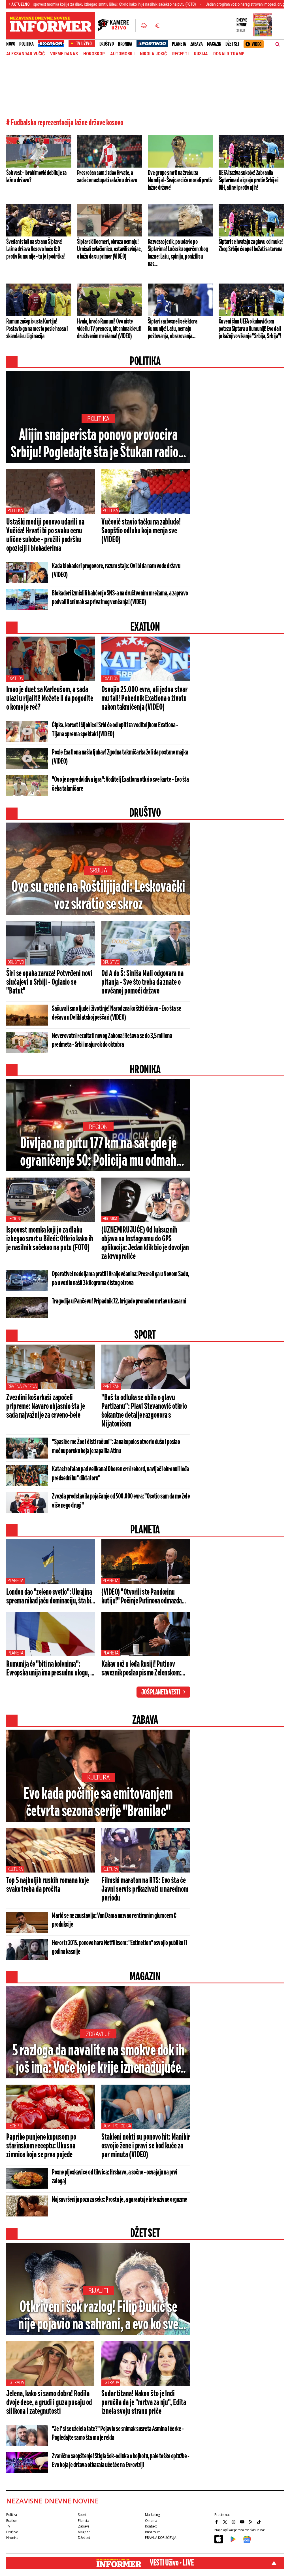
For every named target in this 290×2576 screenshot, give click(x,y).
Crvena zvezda (22, 1386)
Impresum (153, 2532)
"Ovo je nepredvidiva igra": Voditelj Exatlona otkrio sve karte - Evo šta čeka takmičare (120, 784)
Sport (82, 2515)
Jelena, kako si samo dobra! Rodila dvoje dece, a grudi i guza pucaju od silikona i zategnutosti (49, 2403)
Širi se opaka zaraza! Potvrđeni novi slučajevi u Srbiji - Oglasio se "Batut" (49, 982)
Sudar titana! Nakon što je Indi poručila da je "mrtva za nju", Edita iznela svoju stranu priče (144, 2403)
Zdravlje (98, 2034)
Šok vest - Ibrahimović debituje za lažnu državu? (36, 177)
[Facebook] (217, 2522)
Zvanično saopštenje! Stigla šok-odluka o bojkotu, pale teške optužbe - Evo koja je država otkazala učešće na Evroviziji (121, 2461)
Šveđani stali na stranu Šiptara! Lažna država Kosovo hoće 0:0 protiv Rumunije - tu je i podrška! (36, 249)
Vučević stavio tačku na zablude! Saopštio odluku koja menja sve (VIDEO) (141, 531)
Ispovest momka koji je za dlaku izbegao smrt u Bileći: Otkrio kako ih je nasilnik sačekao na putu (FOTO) (50, 1239)
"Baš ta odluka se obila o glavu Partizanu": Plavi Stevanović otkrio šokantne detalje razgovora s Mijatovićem (144, 1411)
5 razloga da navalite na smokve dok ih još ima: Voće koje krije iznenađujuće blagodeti (98, 2060)
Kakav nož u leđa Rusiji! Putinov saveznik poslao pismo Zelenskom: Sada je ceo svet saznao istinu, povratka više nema (141, 1669)
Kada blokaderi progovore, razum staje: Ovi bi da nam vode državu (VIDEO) (116, 571)
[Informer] (144, 26)
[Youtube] (243, 2522)
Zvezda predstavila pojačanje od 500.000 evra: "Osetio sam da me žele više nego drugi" (121, 1501)
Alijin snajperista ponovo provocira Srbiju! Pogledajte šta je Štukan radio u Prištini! (98, 445)
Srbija (98, 870)
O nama (151, 2521)
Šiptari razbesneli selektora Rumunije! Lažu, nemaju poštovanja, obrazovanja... (172, 329)
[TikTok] (260, 2522)
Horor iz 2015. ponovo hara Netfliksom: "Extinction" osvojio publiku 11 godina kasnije (119, 1948)
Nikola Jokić (153, 54)
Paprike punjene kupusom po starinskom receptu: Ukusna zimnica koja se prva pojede (41, 2146)
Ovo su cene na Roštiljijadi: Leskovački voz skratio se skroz (98, 896)
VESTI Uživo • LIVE (172, 2563)
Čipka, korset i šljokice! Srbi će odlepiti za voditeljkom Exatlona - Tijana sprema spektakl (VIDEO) (115, 730)
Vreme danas (64, 54)
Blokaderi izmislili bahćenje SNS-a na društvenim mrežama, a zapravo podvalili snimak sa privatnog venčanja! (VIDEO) (120, 598)
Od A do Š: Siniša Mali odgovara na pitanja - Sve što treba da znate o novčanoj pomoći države (142, 982)
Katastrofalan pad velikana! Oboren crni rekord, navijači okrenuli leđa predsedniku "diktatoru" (120, 1474)
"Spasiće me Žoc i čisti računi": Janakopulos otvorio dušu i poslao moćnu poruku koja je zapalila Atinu (116, 1447)
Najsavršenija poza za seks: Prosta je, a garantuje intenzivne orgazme (120, 2200)
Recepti (180, 54)
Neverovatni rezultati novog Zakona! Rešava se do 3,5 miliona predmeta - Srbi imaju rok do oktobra (112, 1040)
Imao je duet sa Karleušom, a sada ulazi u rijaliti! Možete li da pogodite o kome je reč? (50, 699)
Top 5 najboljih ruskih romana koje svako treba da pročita (48, 1885)
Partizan (111, 1386)
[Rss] (251, 2522)
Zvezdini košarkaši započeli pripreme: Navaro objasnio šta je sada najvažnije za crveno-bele (46, 1407)
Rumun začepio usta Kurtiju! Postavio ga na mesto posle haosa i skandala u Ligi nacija (37, 329)
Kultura (98, 1777)
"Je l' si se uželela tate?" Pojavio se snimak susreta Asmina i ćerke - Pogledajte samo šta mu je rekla (118, 2434)
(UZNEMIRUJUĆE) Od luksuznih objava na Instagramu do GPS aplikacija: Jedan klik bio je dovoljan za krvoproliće (145, 1243)
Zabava (197, 44)
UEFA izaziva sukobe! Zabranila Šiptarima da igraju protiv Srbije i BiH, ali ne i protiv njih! (248, 180)
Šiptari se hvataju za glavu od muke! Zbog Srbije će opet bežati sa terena (251, 246)
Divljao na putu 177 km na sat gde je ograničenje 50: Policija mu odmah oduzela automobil (98, 1153)
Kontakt (151, 2526)
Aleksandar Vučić (25, 54)
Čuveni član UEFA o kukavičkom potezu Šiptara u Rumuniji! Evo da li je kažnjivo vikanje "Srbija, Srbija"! (250, 329)
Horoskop (94, 54)
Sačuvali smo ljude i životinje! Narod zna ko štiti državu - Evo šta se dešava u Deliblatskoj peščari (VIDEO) (116, 1013)
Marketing (153, 2515)
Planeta (179, 44)
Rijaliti (98, 2291)
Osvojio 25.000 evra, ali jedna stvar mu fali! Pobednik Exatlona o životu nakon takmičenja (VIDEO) (144, 699)
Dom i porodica (117, 2126)
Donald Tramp (229, 54)
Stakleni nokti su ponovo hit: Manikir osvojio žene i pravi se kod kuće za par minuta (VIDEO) (146, 2146)
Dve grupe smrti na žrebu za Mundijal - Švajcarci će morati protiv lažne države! (180, 180)
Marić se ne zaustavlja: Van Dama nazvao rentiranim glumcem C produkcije (114, 1920)
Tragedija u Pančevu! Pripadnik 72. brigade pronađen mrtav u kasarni (119, 1301)
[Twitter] (226, 2522)
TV (8, 2526)
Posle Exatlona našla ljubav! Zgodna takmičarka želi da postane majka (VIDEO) (120, 757)
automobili (122, 54)
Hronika (125, 44)
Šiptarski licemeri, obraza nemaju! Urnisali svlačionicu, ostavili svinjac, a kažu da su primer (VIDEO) (109, 249)
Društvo (107, 44)
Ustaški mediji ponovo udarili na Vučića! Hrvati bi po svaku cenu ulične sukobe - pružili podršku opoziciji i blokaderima (45, 535)
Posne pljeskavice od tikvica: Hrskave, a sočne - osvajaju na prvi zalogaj (115, 2177)
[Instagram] (234, 2522)
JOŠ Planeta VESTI (161, 1692)
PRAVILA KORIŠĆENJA (161, 2538)
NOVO (11, 44)
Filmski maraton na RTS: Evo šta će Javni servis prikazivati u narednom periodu (145, 1890)
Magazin (214, 44)
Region (98, 1127)
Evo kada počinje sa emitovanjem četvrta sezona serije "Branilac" (98, 1803)
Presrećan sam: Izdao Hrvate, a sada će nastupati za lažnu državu (107, 177)
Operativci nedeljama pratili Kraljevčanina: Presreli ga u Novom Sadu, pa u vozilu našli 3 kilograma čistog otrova (121, 1279)
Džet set (232, 44)
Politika (26, 44)
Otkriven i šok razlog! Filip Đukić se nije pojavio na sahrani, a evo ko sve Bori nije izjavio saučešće (98, 2317)
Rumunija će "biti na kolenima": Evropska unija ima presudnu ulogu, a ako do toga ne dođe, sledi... (50, 1669)
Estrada (16, 2382)
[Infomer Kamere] (117, 26)
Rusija (201, 54)
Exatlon (15, 678)
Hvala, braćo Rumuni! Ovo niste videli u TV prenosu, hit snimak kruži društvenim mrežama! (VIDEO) (109, 329)
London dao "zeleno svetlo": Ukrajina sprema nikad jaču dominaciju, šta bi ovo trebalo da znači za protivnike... (49, 1597)
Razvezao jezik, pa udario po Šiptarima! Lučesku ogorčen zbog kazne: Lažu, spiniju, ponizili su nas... (178, 253)
